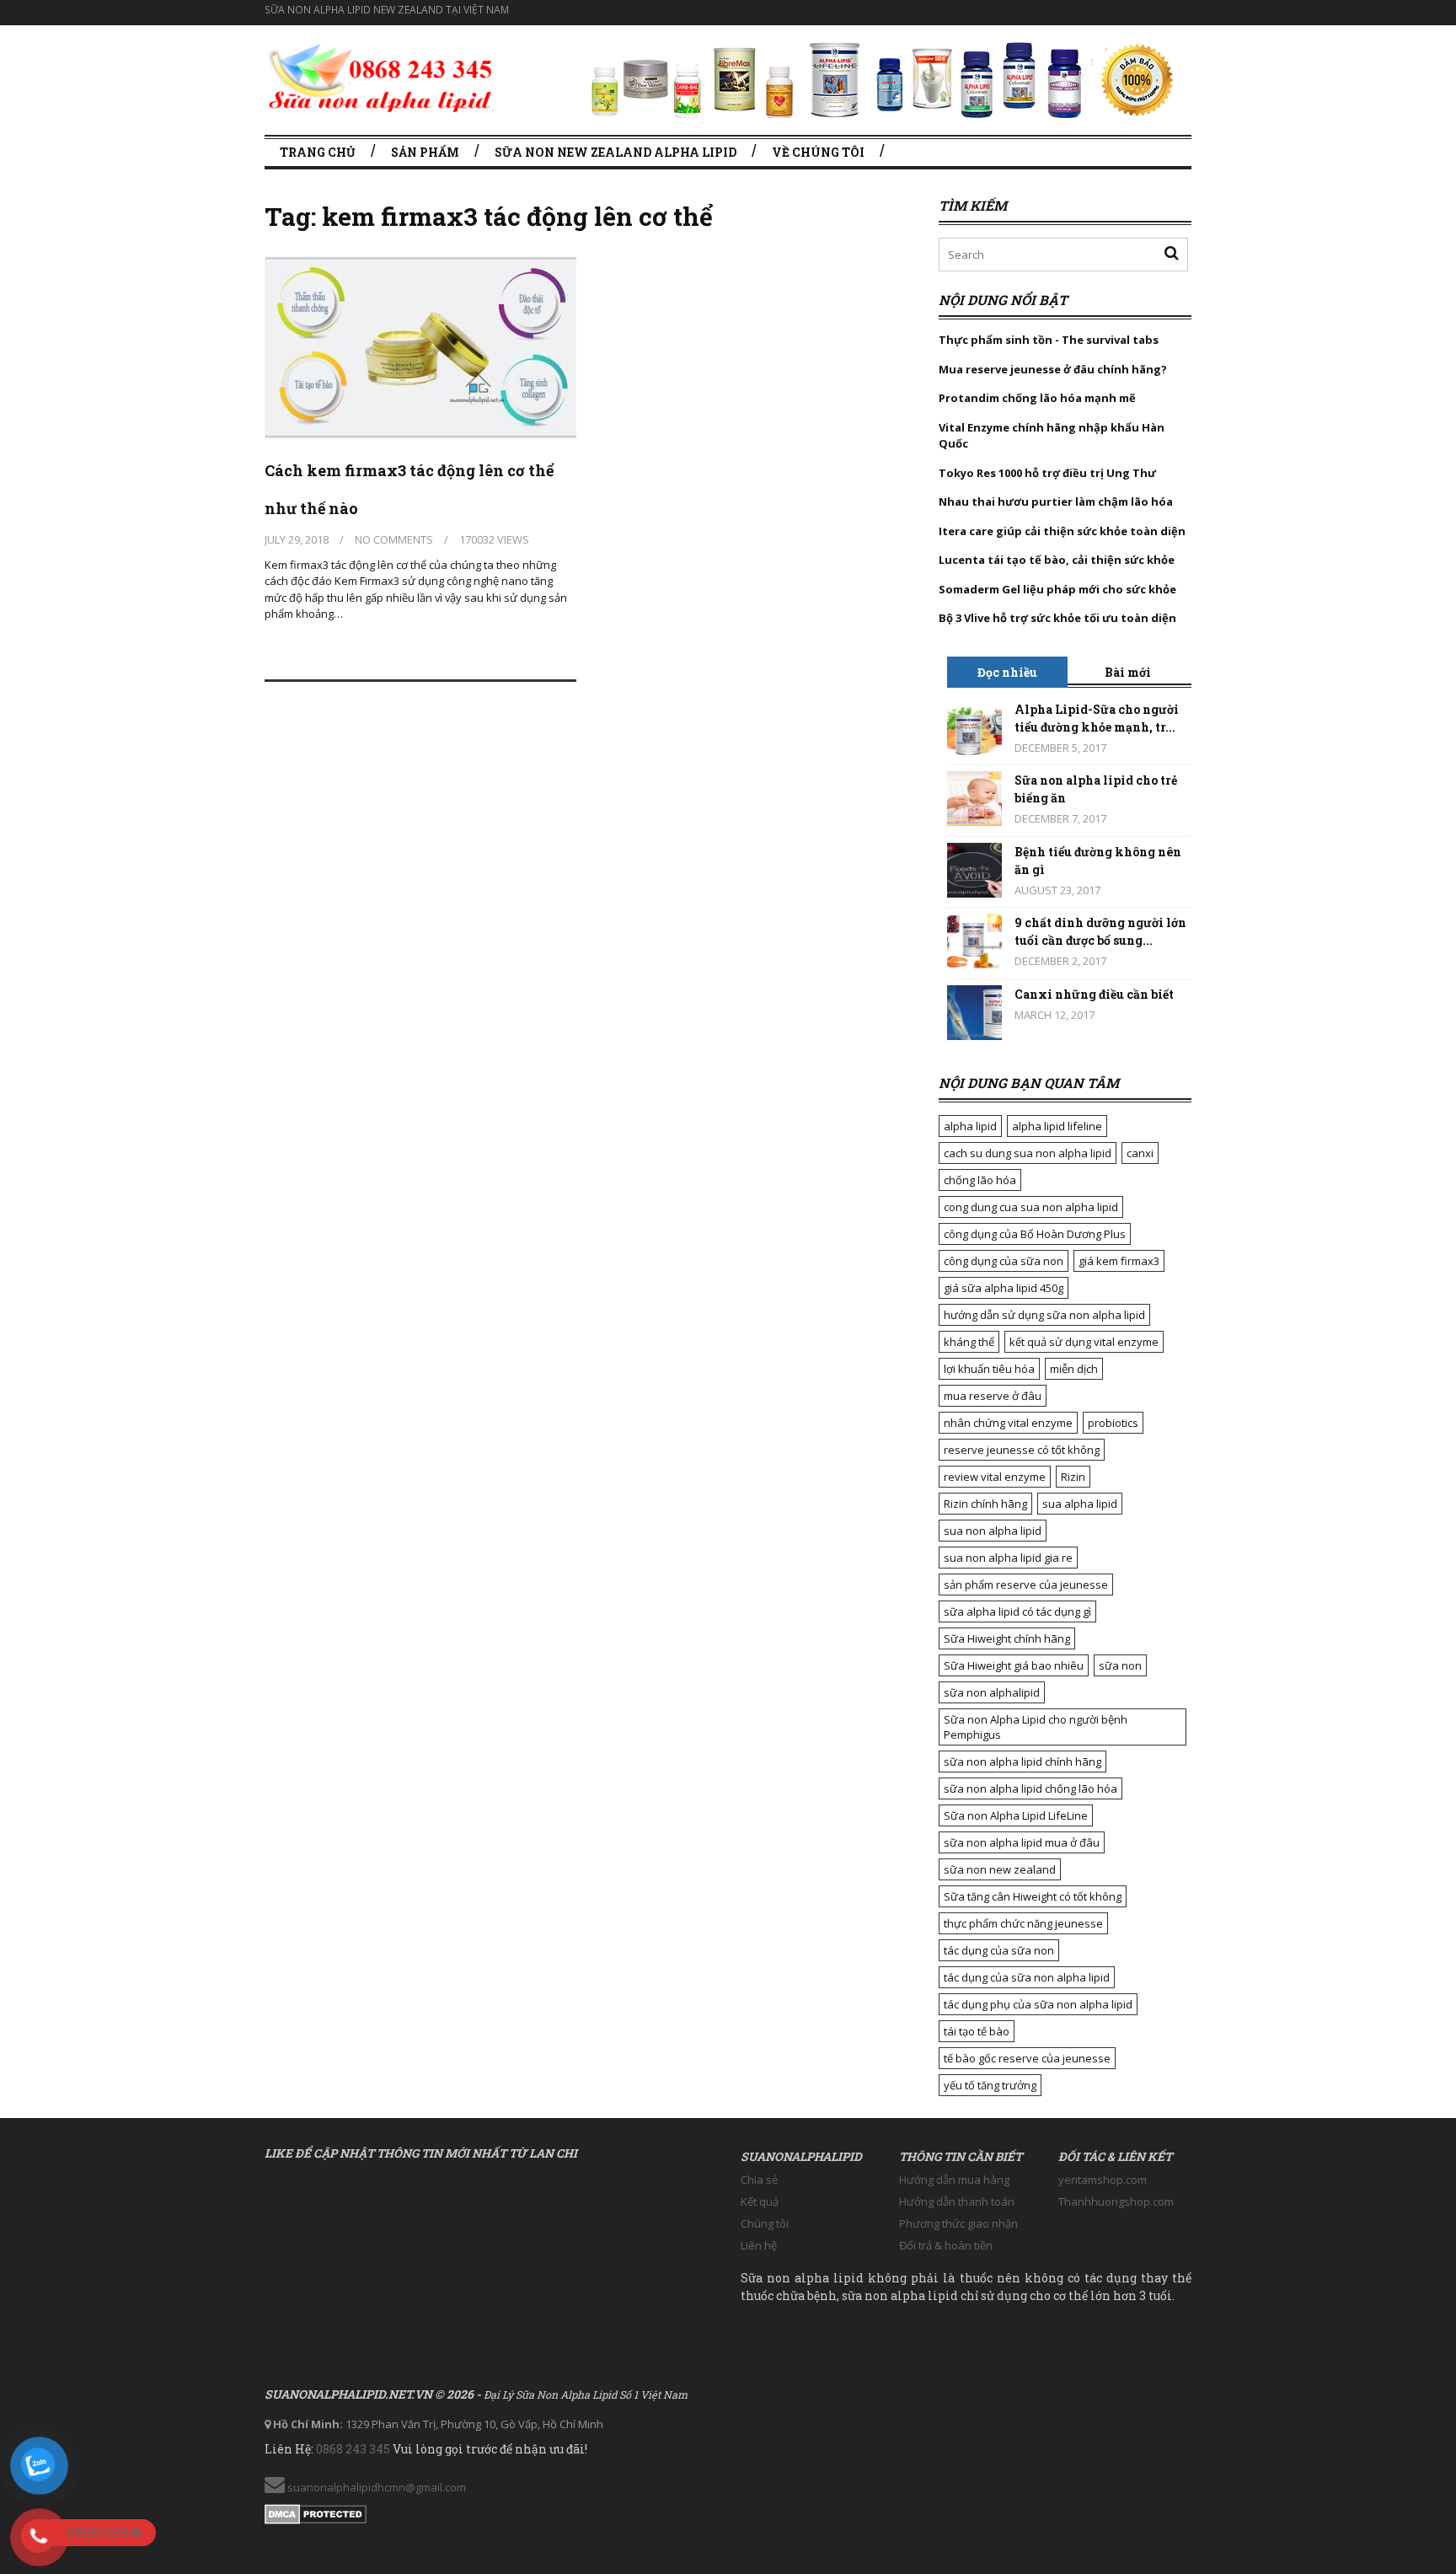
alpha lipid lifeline (1057, 1126)
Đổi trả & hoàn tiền (946, 2245)
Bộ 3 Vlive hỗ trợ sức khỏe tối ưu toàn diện (1059, 618)
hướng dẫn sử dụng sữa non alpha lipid (1044, 1315)
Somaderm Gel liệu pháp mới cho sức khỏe (1057, 589)
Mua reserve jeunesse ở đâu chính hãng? (1053, 369)
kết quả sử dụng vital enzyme (1084, 1342)
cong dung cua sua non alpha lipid (1031, 1207)
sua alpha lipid (1080, 1504)
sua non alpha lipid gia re (1008, 1558)
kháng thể (969, 1342)
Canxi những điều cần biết (1094, 994)
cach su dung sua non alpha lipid (1028, 1153)
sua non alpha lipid (993, 1531)
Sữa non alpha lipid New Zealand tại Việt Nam (387, 10)
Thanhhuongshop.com (1116, 2201)
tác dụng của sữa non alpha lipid (1027, 1977)
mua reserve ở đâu (993, 1396)
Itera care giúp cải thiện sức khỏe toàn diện (1062, 531)
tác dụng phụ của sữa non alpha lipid (1038, 2004)
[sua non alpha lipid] (380, 75)
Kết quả (760, 2201)
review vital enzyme (995, 1477)
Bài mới (1128, 672)
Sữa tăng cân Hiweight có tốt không (1033, 1896)
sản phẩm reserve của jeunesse (1026, 1585)
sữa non (1120, 1665)
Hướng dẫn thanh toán (957, 2201)
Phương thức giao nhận (958, 2223)
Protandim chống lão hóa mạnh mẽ (1037, 398)
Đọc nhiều (1007, 672)
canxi (1140, 1153)
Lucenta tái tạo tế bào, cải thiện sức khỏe (1057, 560)
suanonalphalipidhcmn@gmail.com (375, 2487)
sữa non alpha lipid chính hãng (1022, 1762)
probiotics (1113, 1423)
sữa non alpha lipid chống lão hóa (1030, 1788)
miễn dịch (1074, 1369)
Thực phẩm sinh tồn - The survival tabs (1049, 340)
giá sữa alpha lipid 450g (1004, 1288)
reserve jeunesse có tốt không (1022, 1450)
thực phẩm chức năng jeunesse (1023, 1923)
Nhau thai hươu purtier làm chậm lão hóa (1056, 501)
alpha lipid (970, 1126)
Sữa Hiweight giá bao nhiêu (1014, 1665)
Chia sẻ (759, 2180)
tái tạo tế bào (977, 2031)
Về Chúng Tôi (818, 152)
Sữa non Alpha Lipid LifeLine (1016, 1815)
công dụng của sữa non (1004, 1261)
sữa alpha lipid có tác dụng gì (1017, 1611)
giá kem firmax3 (1119, 1261)
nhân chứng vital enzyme (1008, 1423)
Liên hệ (759, 2245)
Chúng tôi (765, 2223)
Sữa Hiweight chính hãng (1007, 1638)
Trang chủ (318, 152)
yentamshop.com (1103, 2180)
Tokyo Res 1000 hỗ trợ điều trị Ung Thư (1047, 473)
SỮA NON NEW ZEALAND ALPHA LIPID (616, 152)
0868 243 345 (353, 2449)
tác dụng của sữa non (999, 1950)
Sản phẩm (425, 152)
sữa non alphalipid (992, 1692)
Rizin (1073, 1477)
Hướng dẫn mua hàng (954, 2180)
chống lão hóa (980, 1180)
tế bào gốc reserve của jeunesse (1027, 2058)
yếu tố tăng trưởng (990, 2085)
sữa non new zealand (1000, 1869)
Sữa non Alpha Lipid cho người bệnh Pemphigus (1036, 1727)
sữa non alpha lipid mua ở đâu (1022, 1842)
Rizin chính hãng (985, 1504)
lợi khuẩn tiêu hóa (989, 1369)
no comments (394, 539)
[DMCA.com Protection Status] (316, 2511)
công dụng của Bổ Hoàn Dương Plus (1035, 1234)
